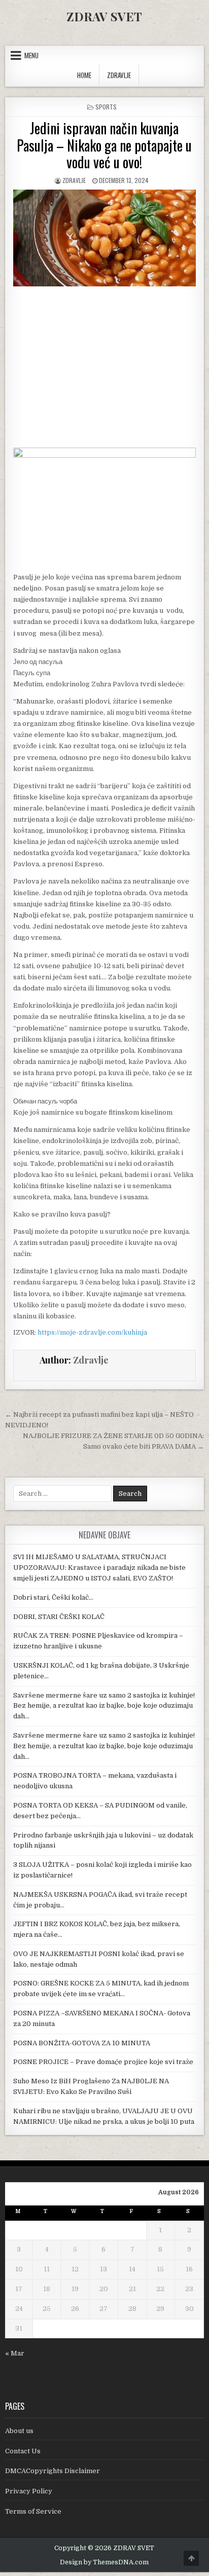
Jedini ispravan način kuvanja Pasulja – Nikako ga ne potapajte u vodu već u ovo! (104, 145)
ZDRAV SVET (104, 16)
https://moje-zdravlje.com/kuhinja (92, 1332)
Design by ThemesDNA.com (104, 2562)
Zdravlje (74, 180)
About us (19, 2431)
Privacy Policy (29, 2491)
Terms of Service (33, 2511)
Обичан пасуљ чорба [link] (45, 1101)
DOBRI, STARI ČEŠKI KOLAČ (59, 1617)
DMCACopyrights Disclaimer (53, 2471)
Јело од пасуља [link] (38, 662)
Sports (106, 107)
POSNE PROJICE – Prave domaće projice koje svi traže (103, 2062)
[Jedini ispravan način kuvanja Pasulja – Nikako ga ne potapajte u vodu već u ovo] (104, 455)
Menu (31, 55)
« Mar (15, 2353)
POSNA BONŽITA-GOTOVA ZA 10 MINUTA (82, 2043)
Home (84, 75)
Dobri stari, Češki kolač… (53, 1597)
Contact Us (23, 2451)
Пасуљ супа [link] (32, 673)
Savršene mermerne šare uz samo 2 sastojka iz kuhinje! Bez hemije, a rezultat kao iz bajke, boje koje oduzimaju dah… (104, 1706)
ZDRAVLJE (119, 75)
